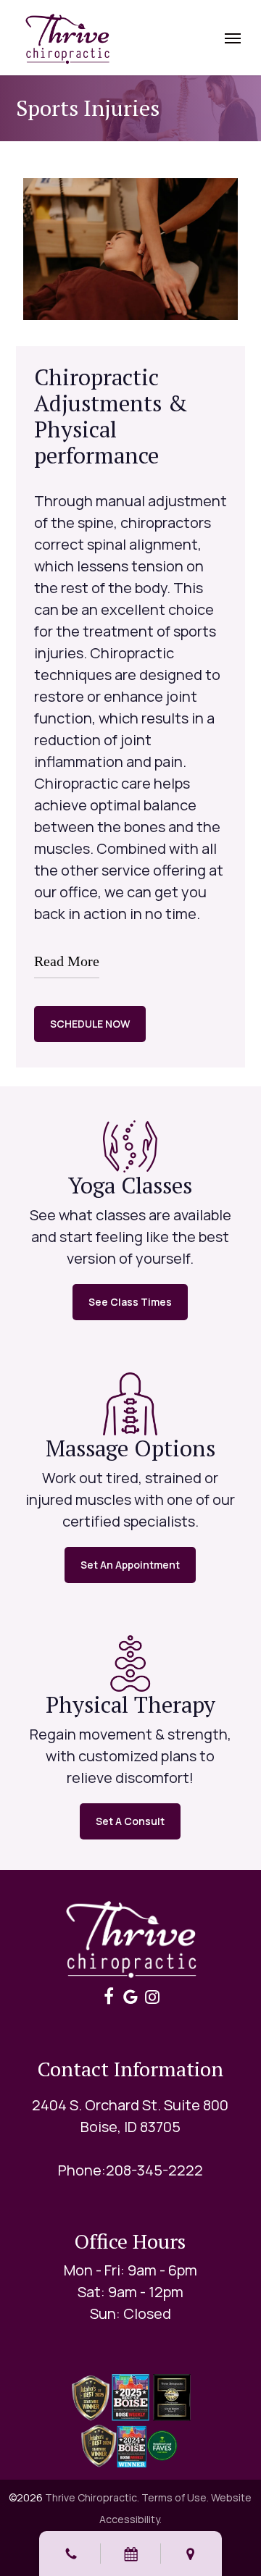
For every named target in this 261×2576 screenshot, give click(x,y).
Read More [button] (67, 961)
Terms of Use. (175, 2497)
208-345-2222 (154, 2170)
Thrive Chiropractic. (92, 2497)
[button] (233, 38)
